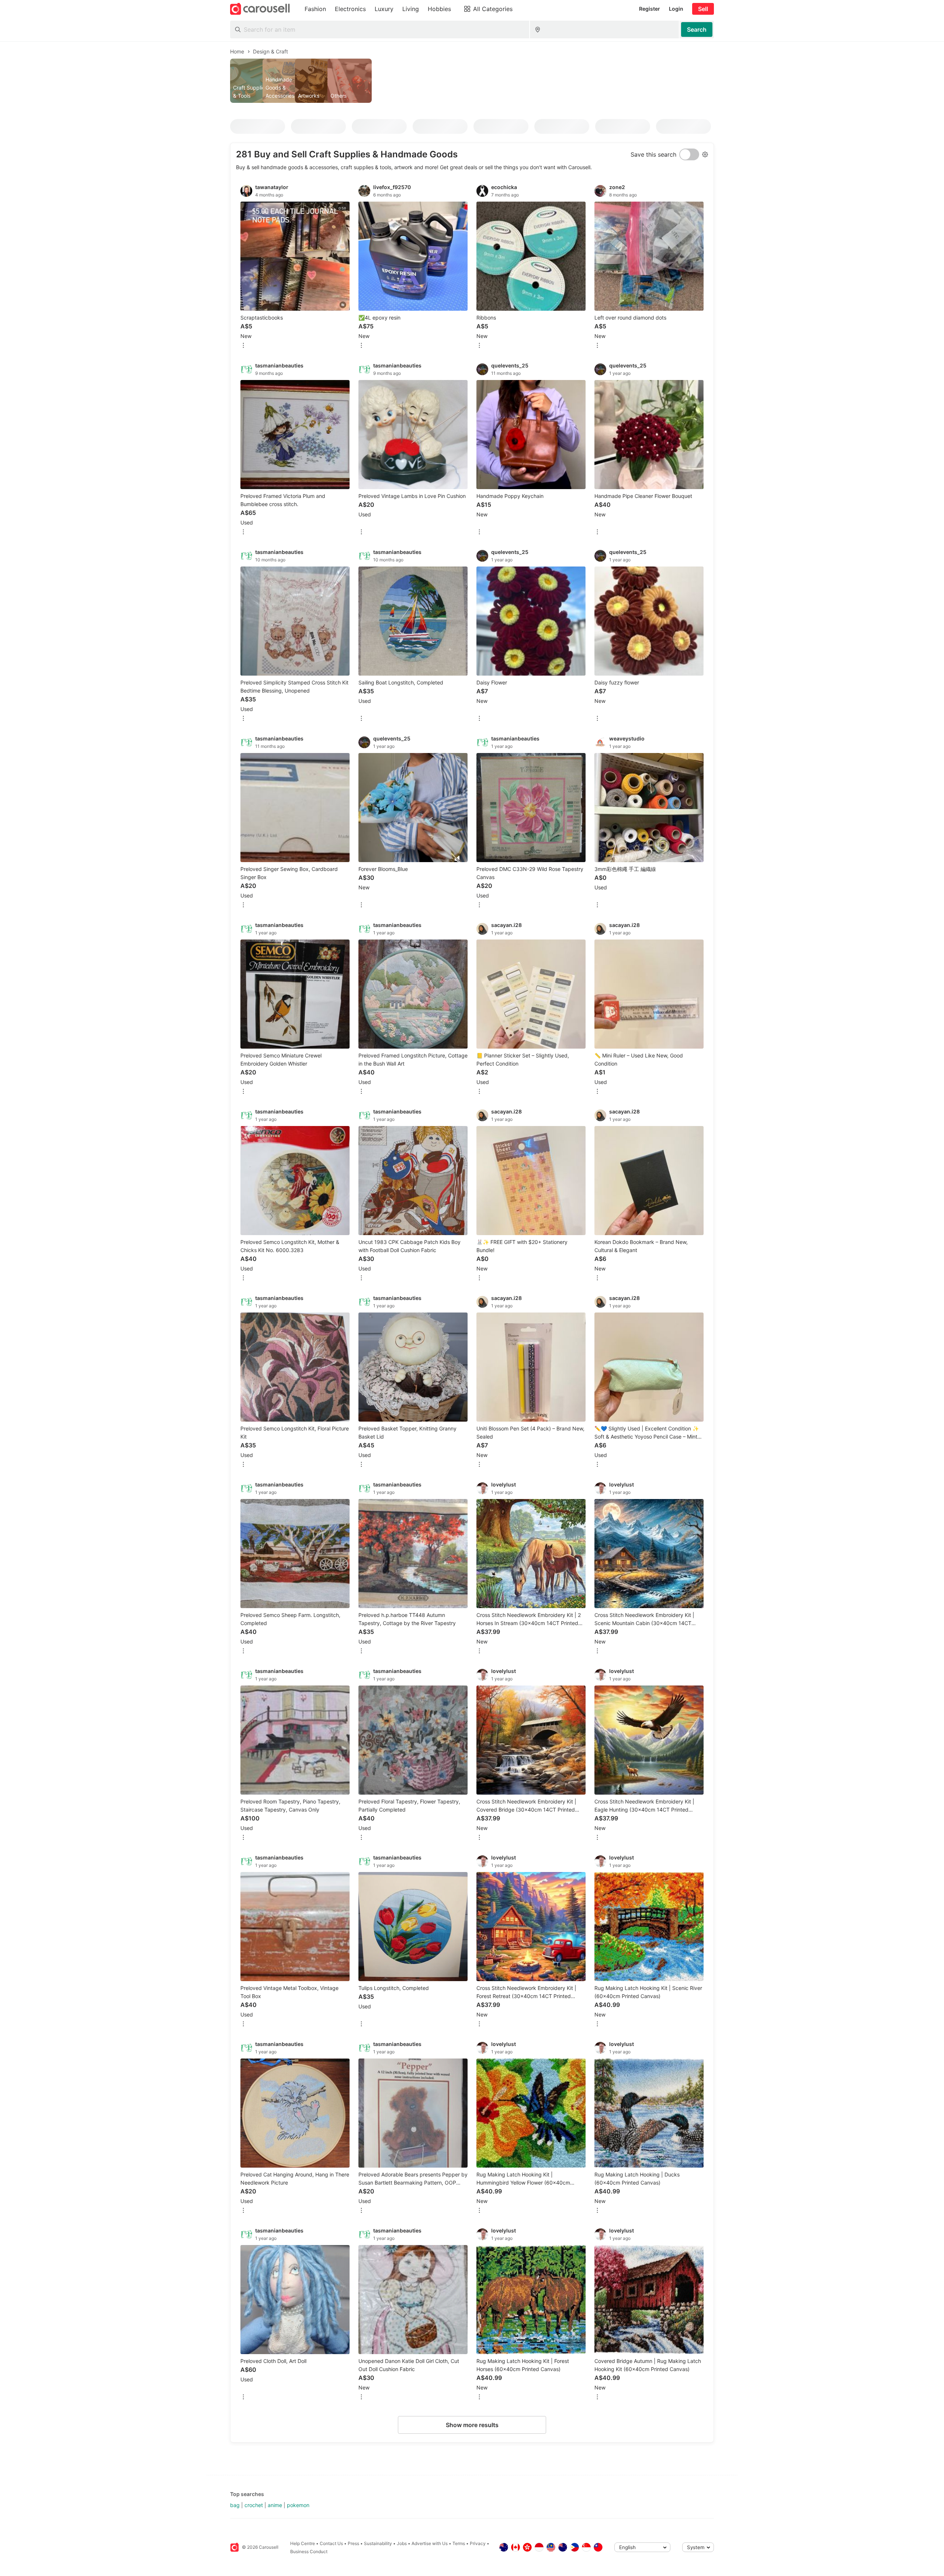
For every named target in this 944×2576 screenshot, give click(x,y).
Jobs (402, 2543)
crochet (254, 2505)
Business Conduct (309, 2551)
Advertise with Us (430, 2543)
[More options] (243, 346)
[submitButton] (697, 29)
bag (235, 2505)
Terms (459, 2543)
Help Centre (303, 2543)
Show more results (472, 2425)
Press (353, 2543)
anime (275, 2505)
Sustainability (378, 2543)
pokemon (298, 2505)
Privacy (478, 2543)
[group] (472, 81)
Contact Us (331, 2543)
